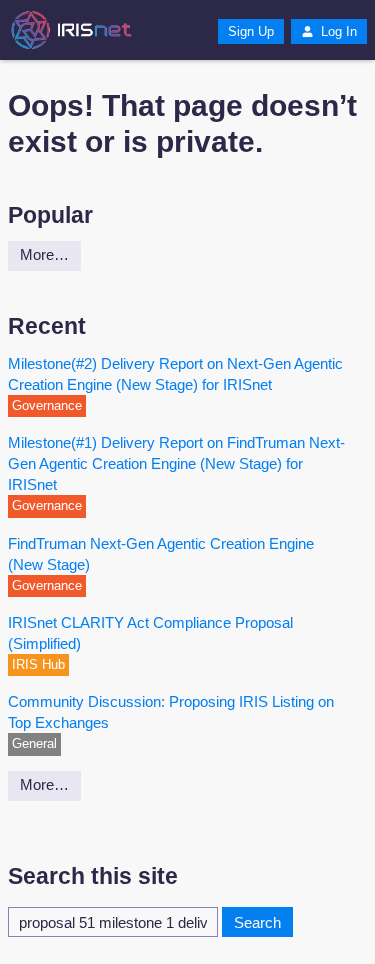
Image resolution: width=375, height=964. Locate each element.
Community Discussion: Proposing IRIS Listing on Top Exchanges (171, 712)
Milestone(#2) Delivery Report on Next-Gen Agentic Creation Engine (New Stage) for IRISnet (175, 374)
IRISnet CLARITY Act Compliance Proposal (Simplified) (150, 633)
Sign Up (251, 31)
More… (44, 254)
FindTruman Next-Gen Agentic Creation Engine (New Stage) (161, 554)
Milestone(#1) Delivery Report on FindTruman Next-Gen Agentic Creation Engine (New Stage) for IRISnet (176, 463)
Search (257, 922)
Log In (337, 31)
